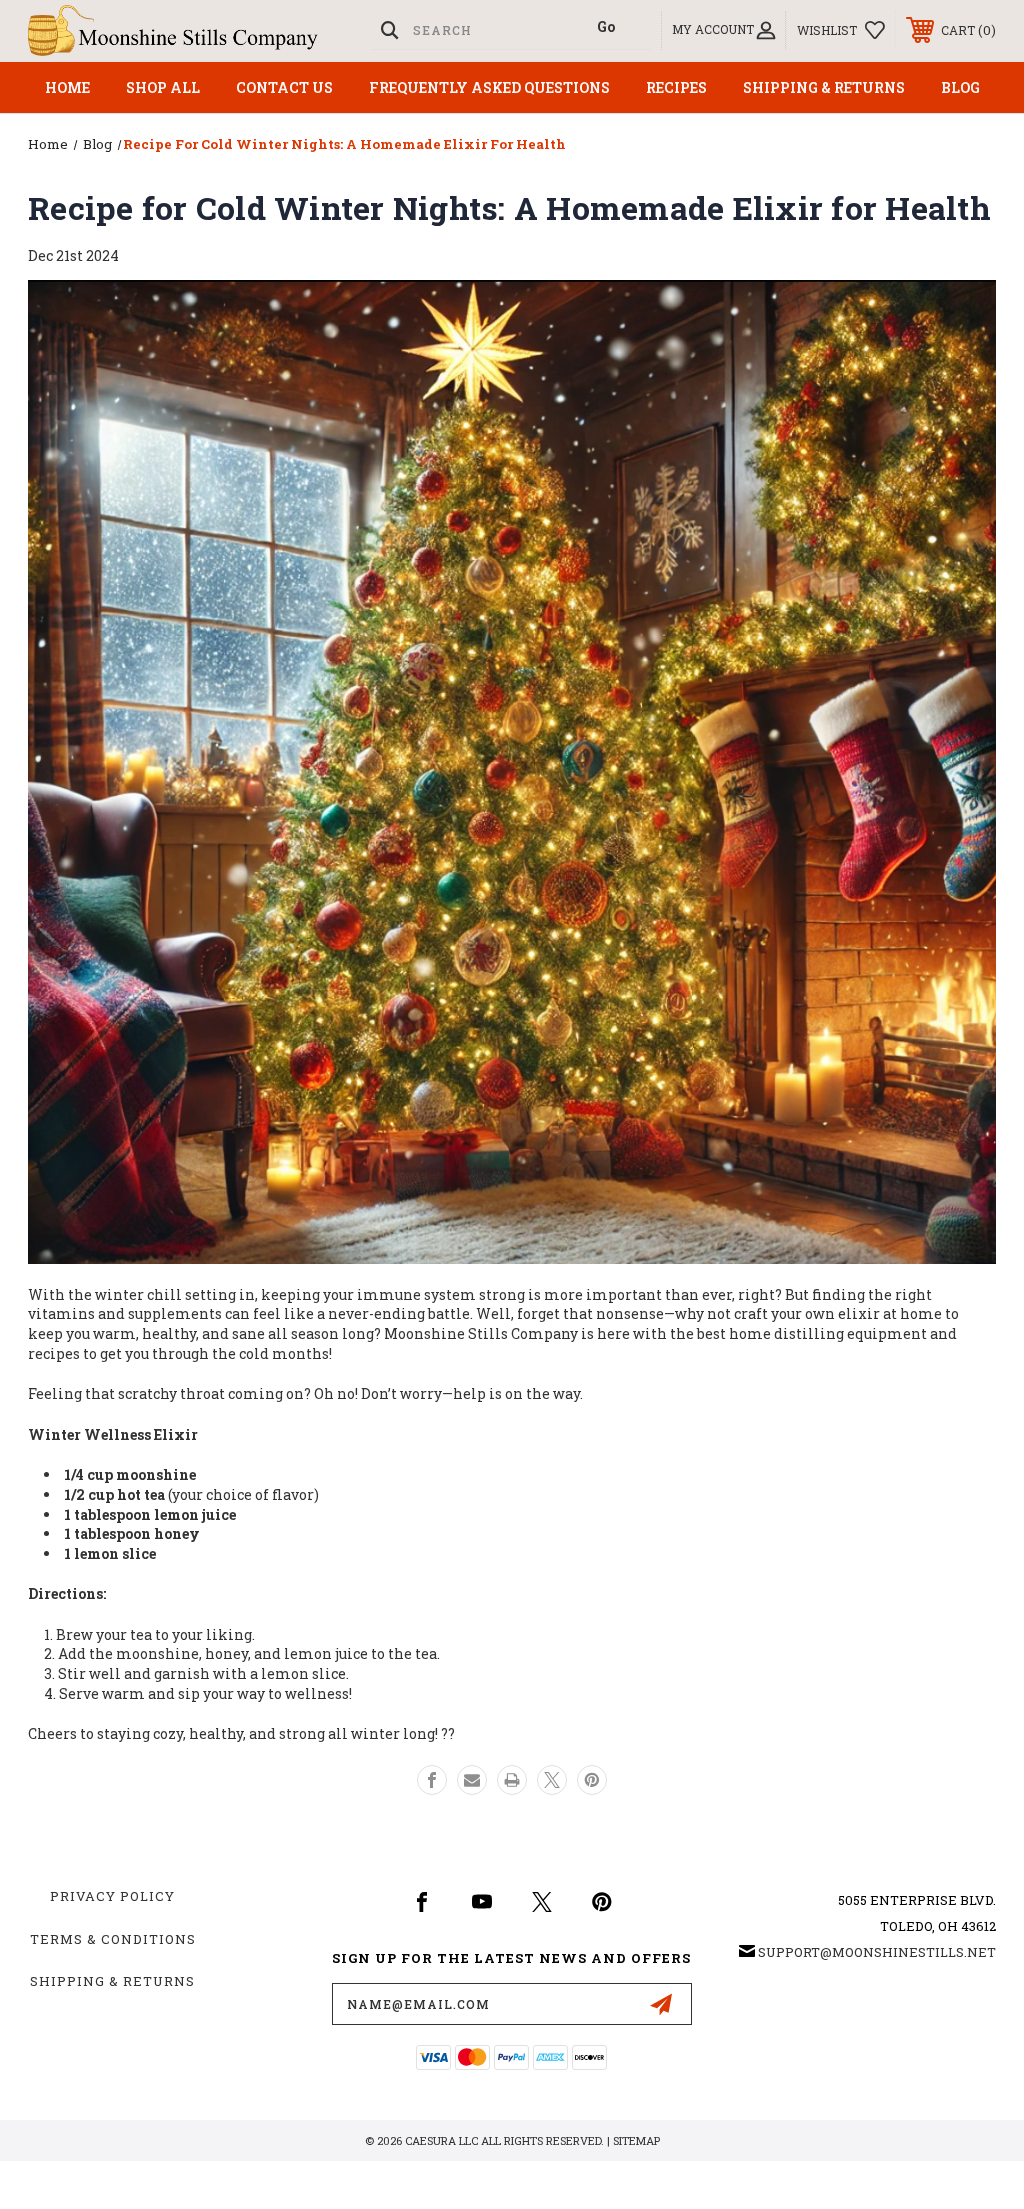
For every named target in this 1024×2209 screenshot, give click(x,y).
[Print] (512, 1780)
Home (67, 87)
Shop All (163, 87)
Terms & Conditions (113, 1939)
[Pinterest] (592, 1780)
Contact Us (284, 87)
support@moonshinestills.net (877, 1952)
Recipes (676, 87)
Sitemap (636, 2140)
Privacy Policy (112, 1896)
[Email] (472, 1780)
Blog (960, 87)
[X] (552, 1780)
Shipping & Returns (824, 87)
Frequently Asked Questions (489, 87)
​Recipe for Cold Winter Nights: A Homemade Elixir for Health (509, 207)
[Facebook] (432, 1780)
